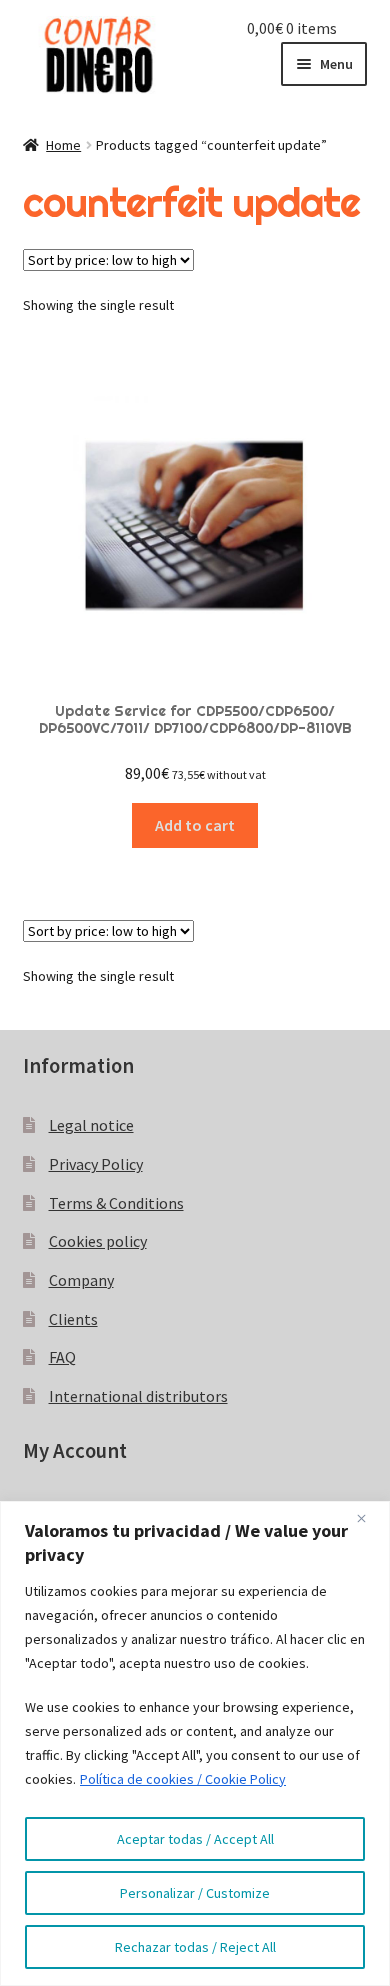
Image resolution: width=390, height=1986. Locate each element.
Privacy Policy (96, 1164)
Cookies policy (98, 1241)
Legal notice (91, 1125)
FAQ (62, 1357)
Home (63, 145)
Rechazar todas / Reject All (195, 1947)
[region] (195, 1743)
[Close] (369, 1518)
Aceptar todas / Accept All (195, 1839)
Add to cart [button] (195, 825)
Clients (73, 1319)
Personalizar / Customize (195, 1893)
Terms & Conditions (116, 1203)
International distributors (138, 1396)
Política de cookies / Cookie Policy (183, 1779)
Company (81, 1280)
